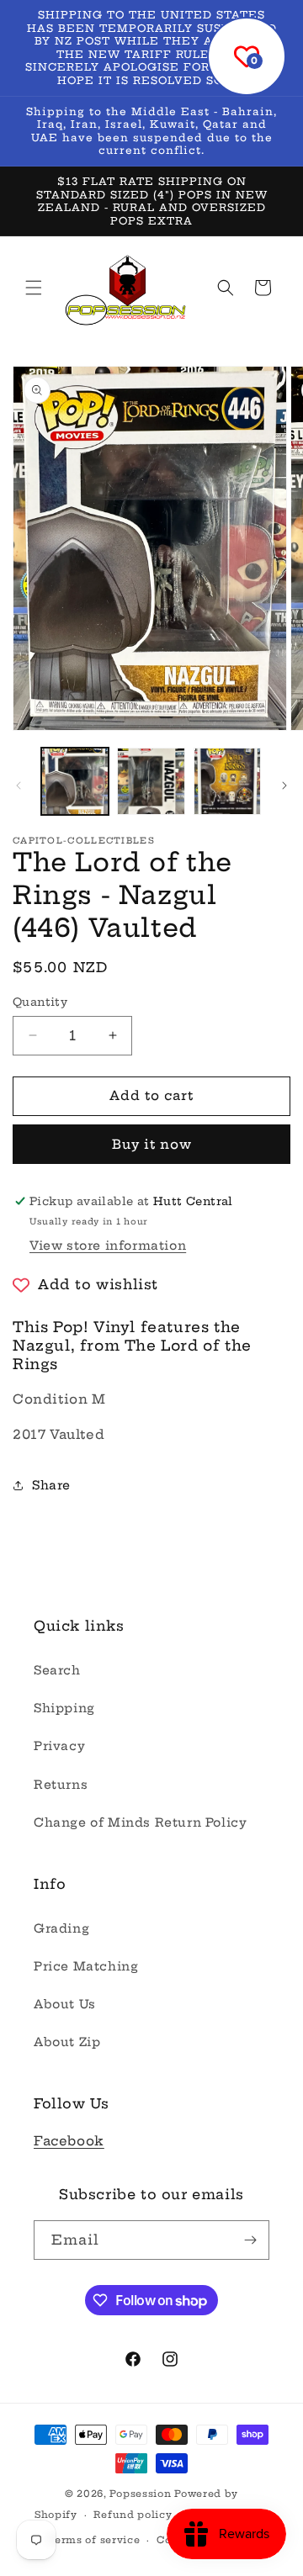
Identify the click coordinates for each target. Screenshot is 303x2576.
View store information (108, 1246)
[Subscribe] (250, 2240)
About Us (65, 2004)
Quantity (40, 1002)
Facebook (69, 2141)
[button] (34, 288)
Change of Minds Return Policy (140, 1822)
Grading (61, 1928)
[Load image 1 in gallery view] (75, 781)
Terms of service (94, 2540)
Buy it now (152, 1144)
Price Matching (86, 1966)
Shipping (64, 1708)
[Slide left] (19, 785)
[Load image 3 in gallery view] (227, 781)
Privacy (59, 1746)
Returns (61, 1785)
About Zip (67, 2042)
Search (57, 1670)
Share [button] (51, 1485)
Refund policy (133, 2515)
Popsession (140, 2494)
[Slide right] (284, 785)
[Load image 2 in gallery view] (151, 781)
